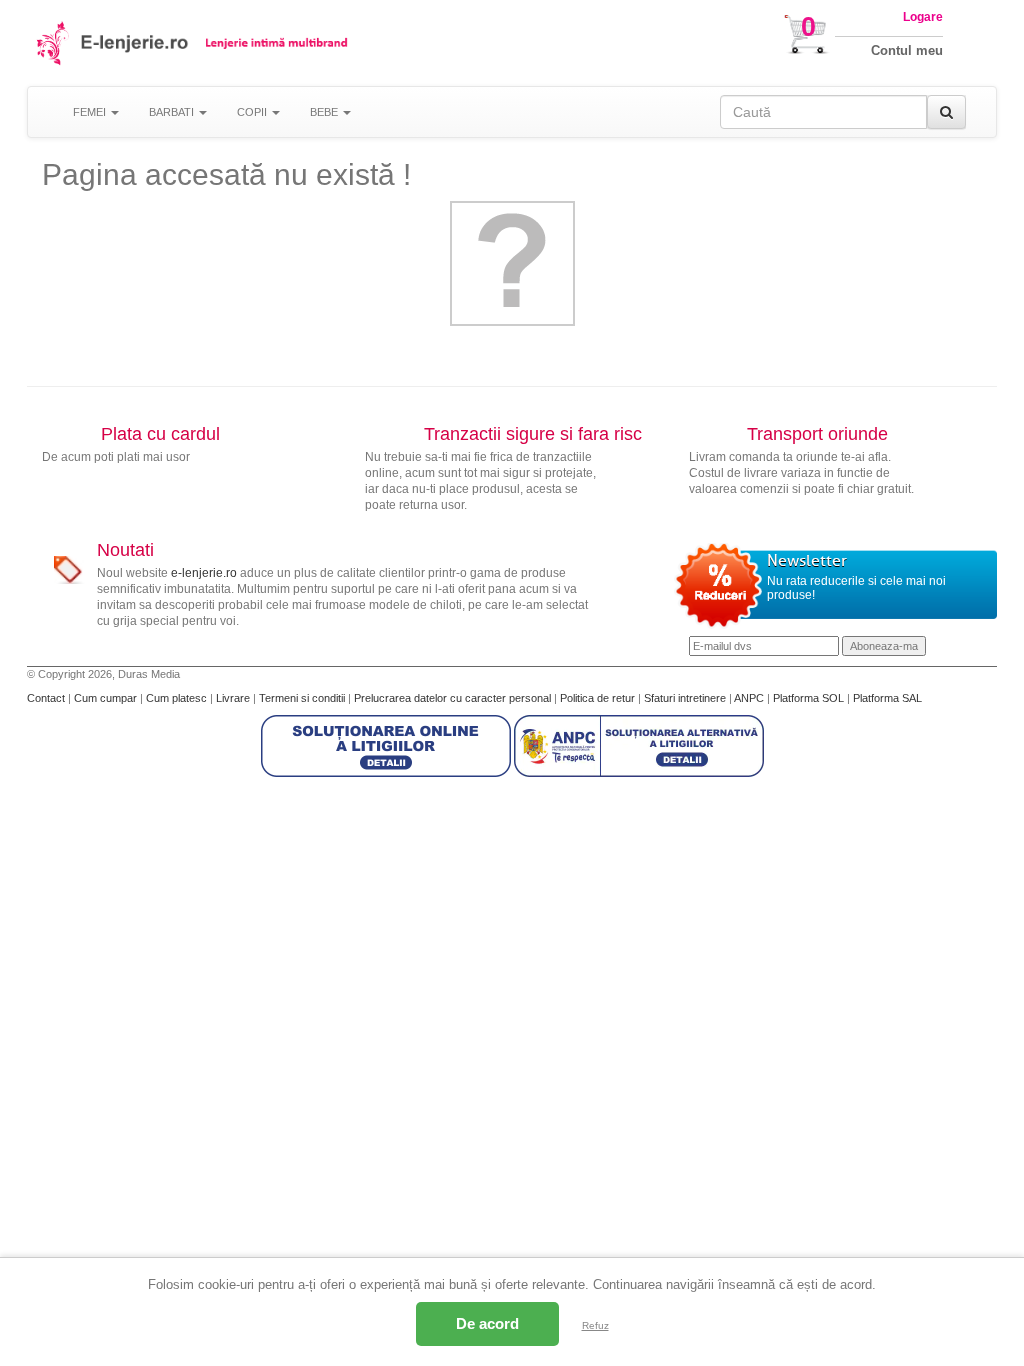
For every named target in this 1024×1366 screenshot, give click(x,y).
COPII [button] (253, 112)
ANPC (749, 698)
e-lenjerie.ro (204, 573)
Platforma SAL (887, 698)
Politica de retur (599, 698)
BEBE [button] (325, 112)
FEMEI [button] (91, 112)
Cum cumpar (107, 698)
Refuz (595, 1325)
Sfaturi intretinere (686, 698)
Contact (47, 698)
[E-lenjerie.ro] (54, 43)
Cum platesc (178, 698)
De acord (487, 1323)
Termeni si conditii (303, 698)
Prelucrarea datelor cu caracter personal (454, 698)
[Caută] (946, 112)
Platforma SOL (808, 698)
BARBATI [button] (173, 112)
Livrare (234, 698)
